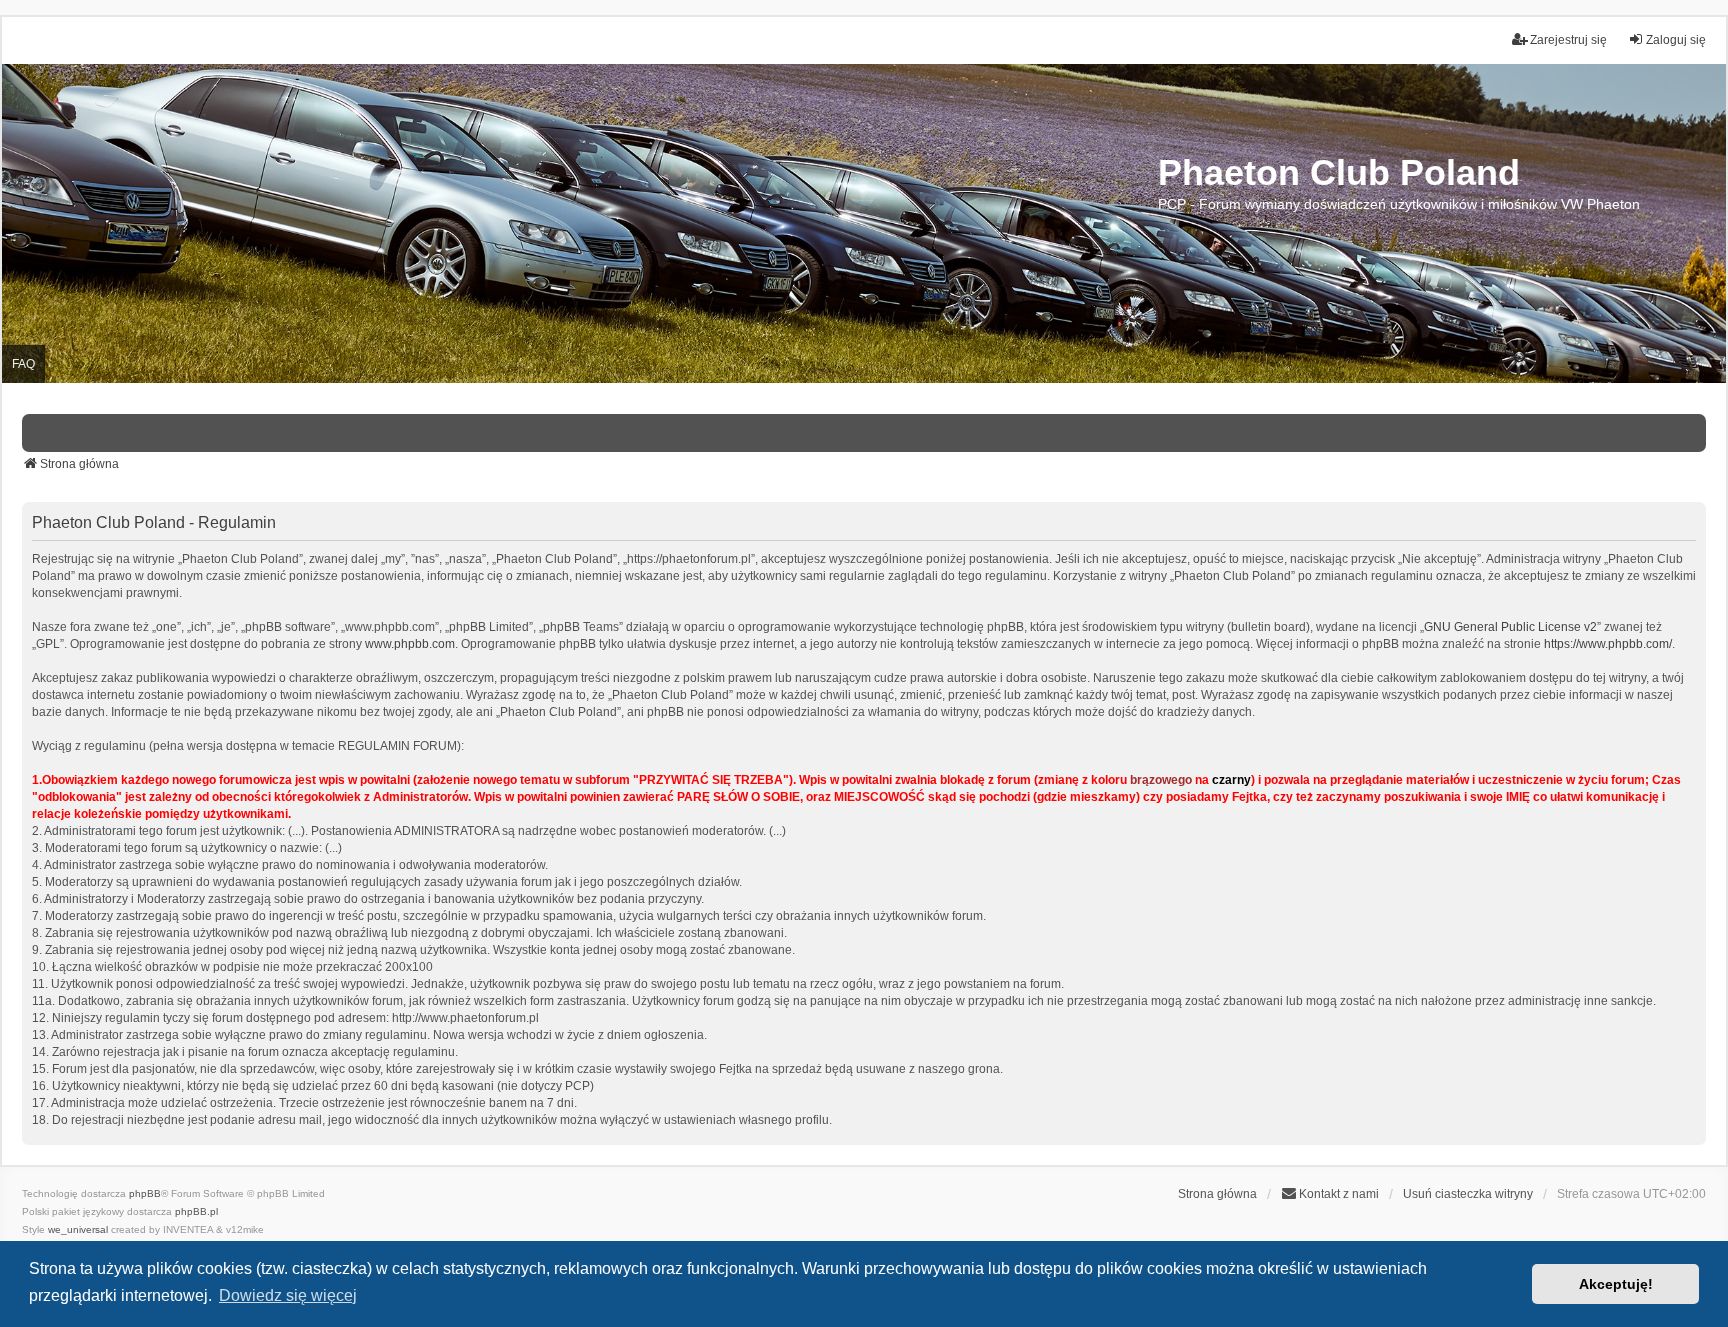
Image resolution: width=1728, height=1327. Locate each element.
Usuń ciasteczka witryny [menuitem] (1468, 1194)
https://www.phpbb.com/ (1608, 644)
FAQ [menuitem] (23, 364)
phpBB (145, 1193)
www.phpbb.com (410, 644)
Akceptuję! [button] (1616, 1284)
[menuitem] (1330, 1194)
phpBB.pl (196, 1211)
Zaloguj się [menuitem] (1676, 40)
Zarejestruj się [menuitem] (1568, 40)
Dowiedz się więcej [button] (288, 1295)
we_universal (78, 1229)
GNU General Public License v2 (1510, 627)
